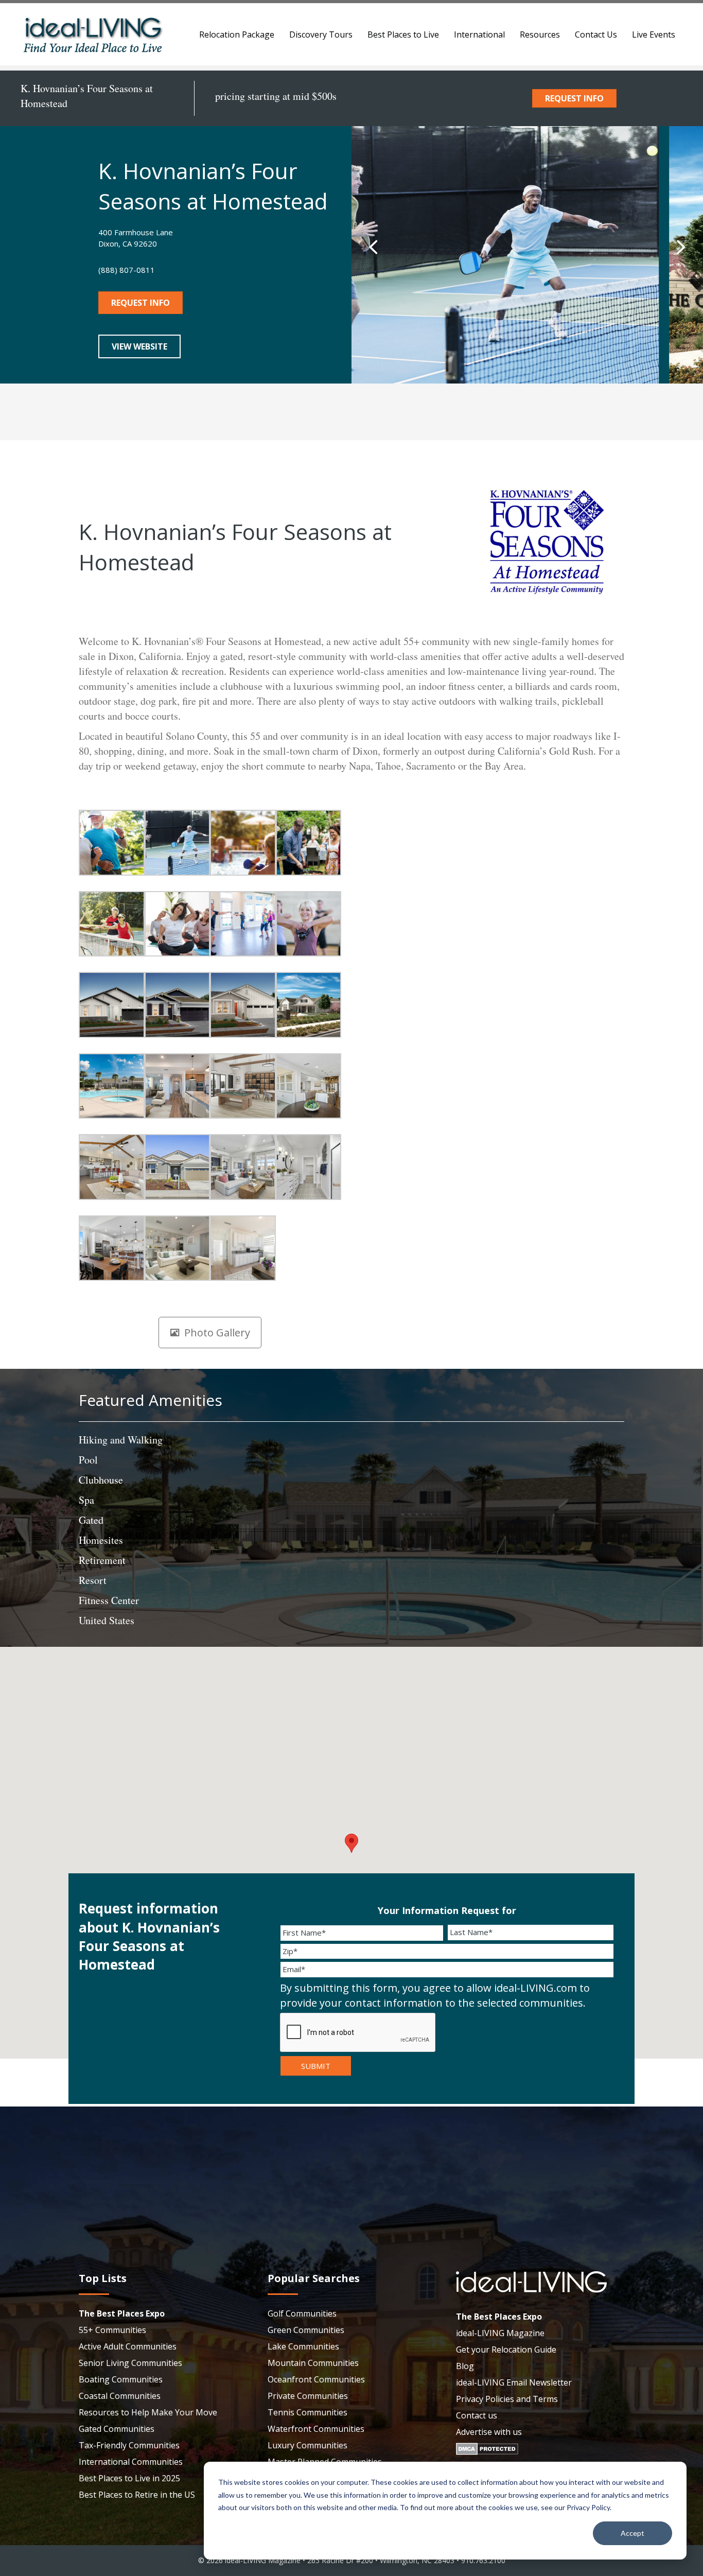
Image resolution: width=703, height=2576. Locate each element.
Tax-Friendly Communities (129, 2445)
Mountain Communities (313, 2363)
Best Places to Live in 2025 (129, 2478)
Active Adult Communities (128, 2346)
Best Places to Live (403, 34)
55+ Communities (112, 2330)
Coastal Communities (120, 2396)
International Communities (131, 2462)
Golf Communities (302, 2313)
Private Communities (308, 2396)
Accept (632, 2533)
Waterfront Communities (316, 2429)
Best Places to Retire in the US (137, 2495)
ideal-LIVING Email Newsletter (514, 2382)
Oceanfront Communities (316, 2379)
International (479, 34)
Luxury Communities (307, 2445)
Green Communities (306, 2330)
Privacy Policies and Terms (507, 2399)
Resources (540, 34)
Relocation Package (237, 34)
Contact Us (596, 34)
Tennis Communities (307, 2412)
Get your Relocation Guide (506, 2349)
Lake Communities (303, 2346)
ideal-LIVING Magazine (500, 2333)
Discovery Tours (321, 34)
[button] (373, 247)
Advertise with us (489, 2432)
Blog (465, 2366)
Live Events (654, 34)
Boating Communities (121, 2379)
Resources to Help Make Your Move (148, 2412)
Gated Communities (117, 2429)
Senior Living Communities (130, 2363)
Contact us (477, 2415)
